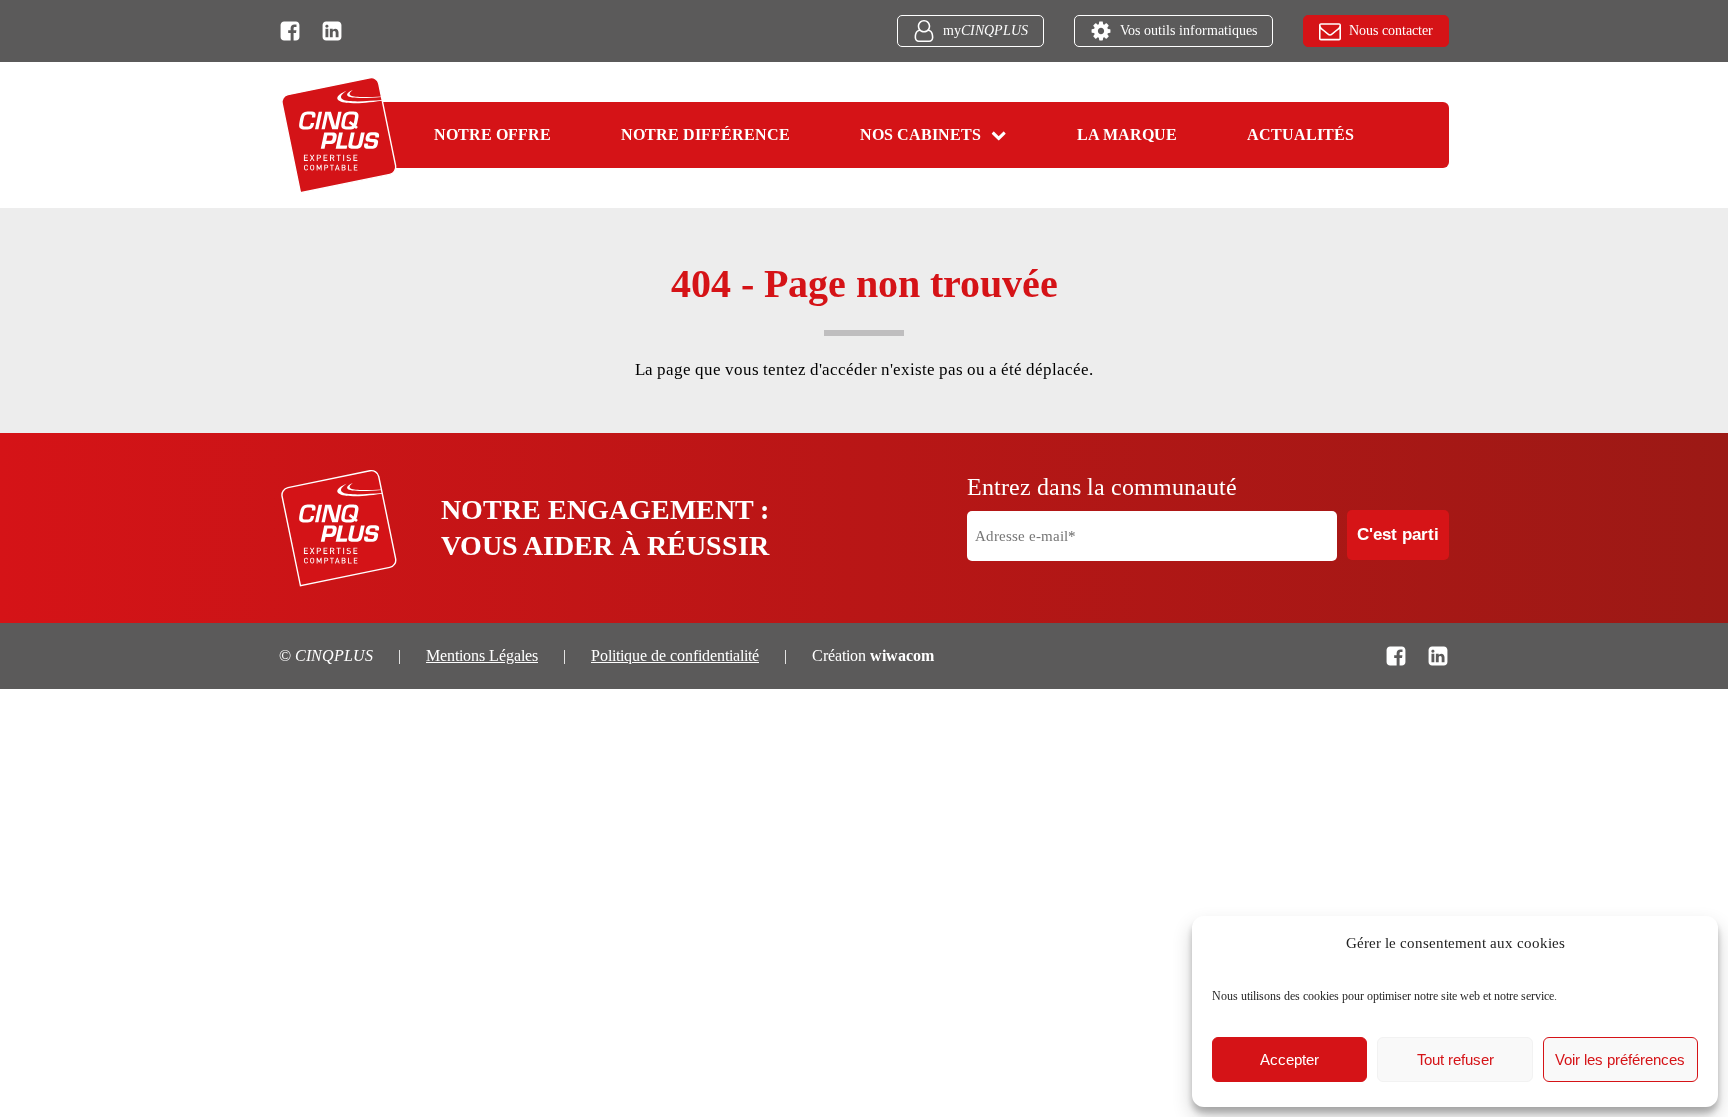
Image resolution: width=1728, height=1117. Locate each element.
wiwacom (902, 655)
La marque (1127, 134)
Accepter (1289, 1059)
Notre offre (492, 134)
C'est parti (1398, 534)
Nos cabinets (920, 134)
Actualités (1300, 134)
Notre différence (705, 134)
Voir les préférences (1620, 1059)
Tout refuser (1455, 1059)
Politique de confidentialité (675, 655)
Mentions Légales (482, 655)
